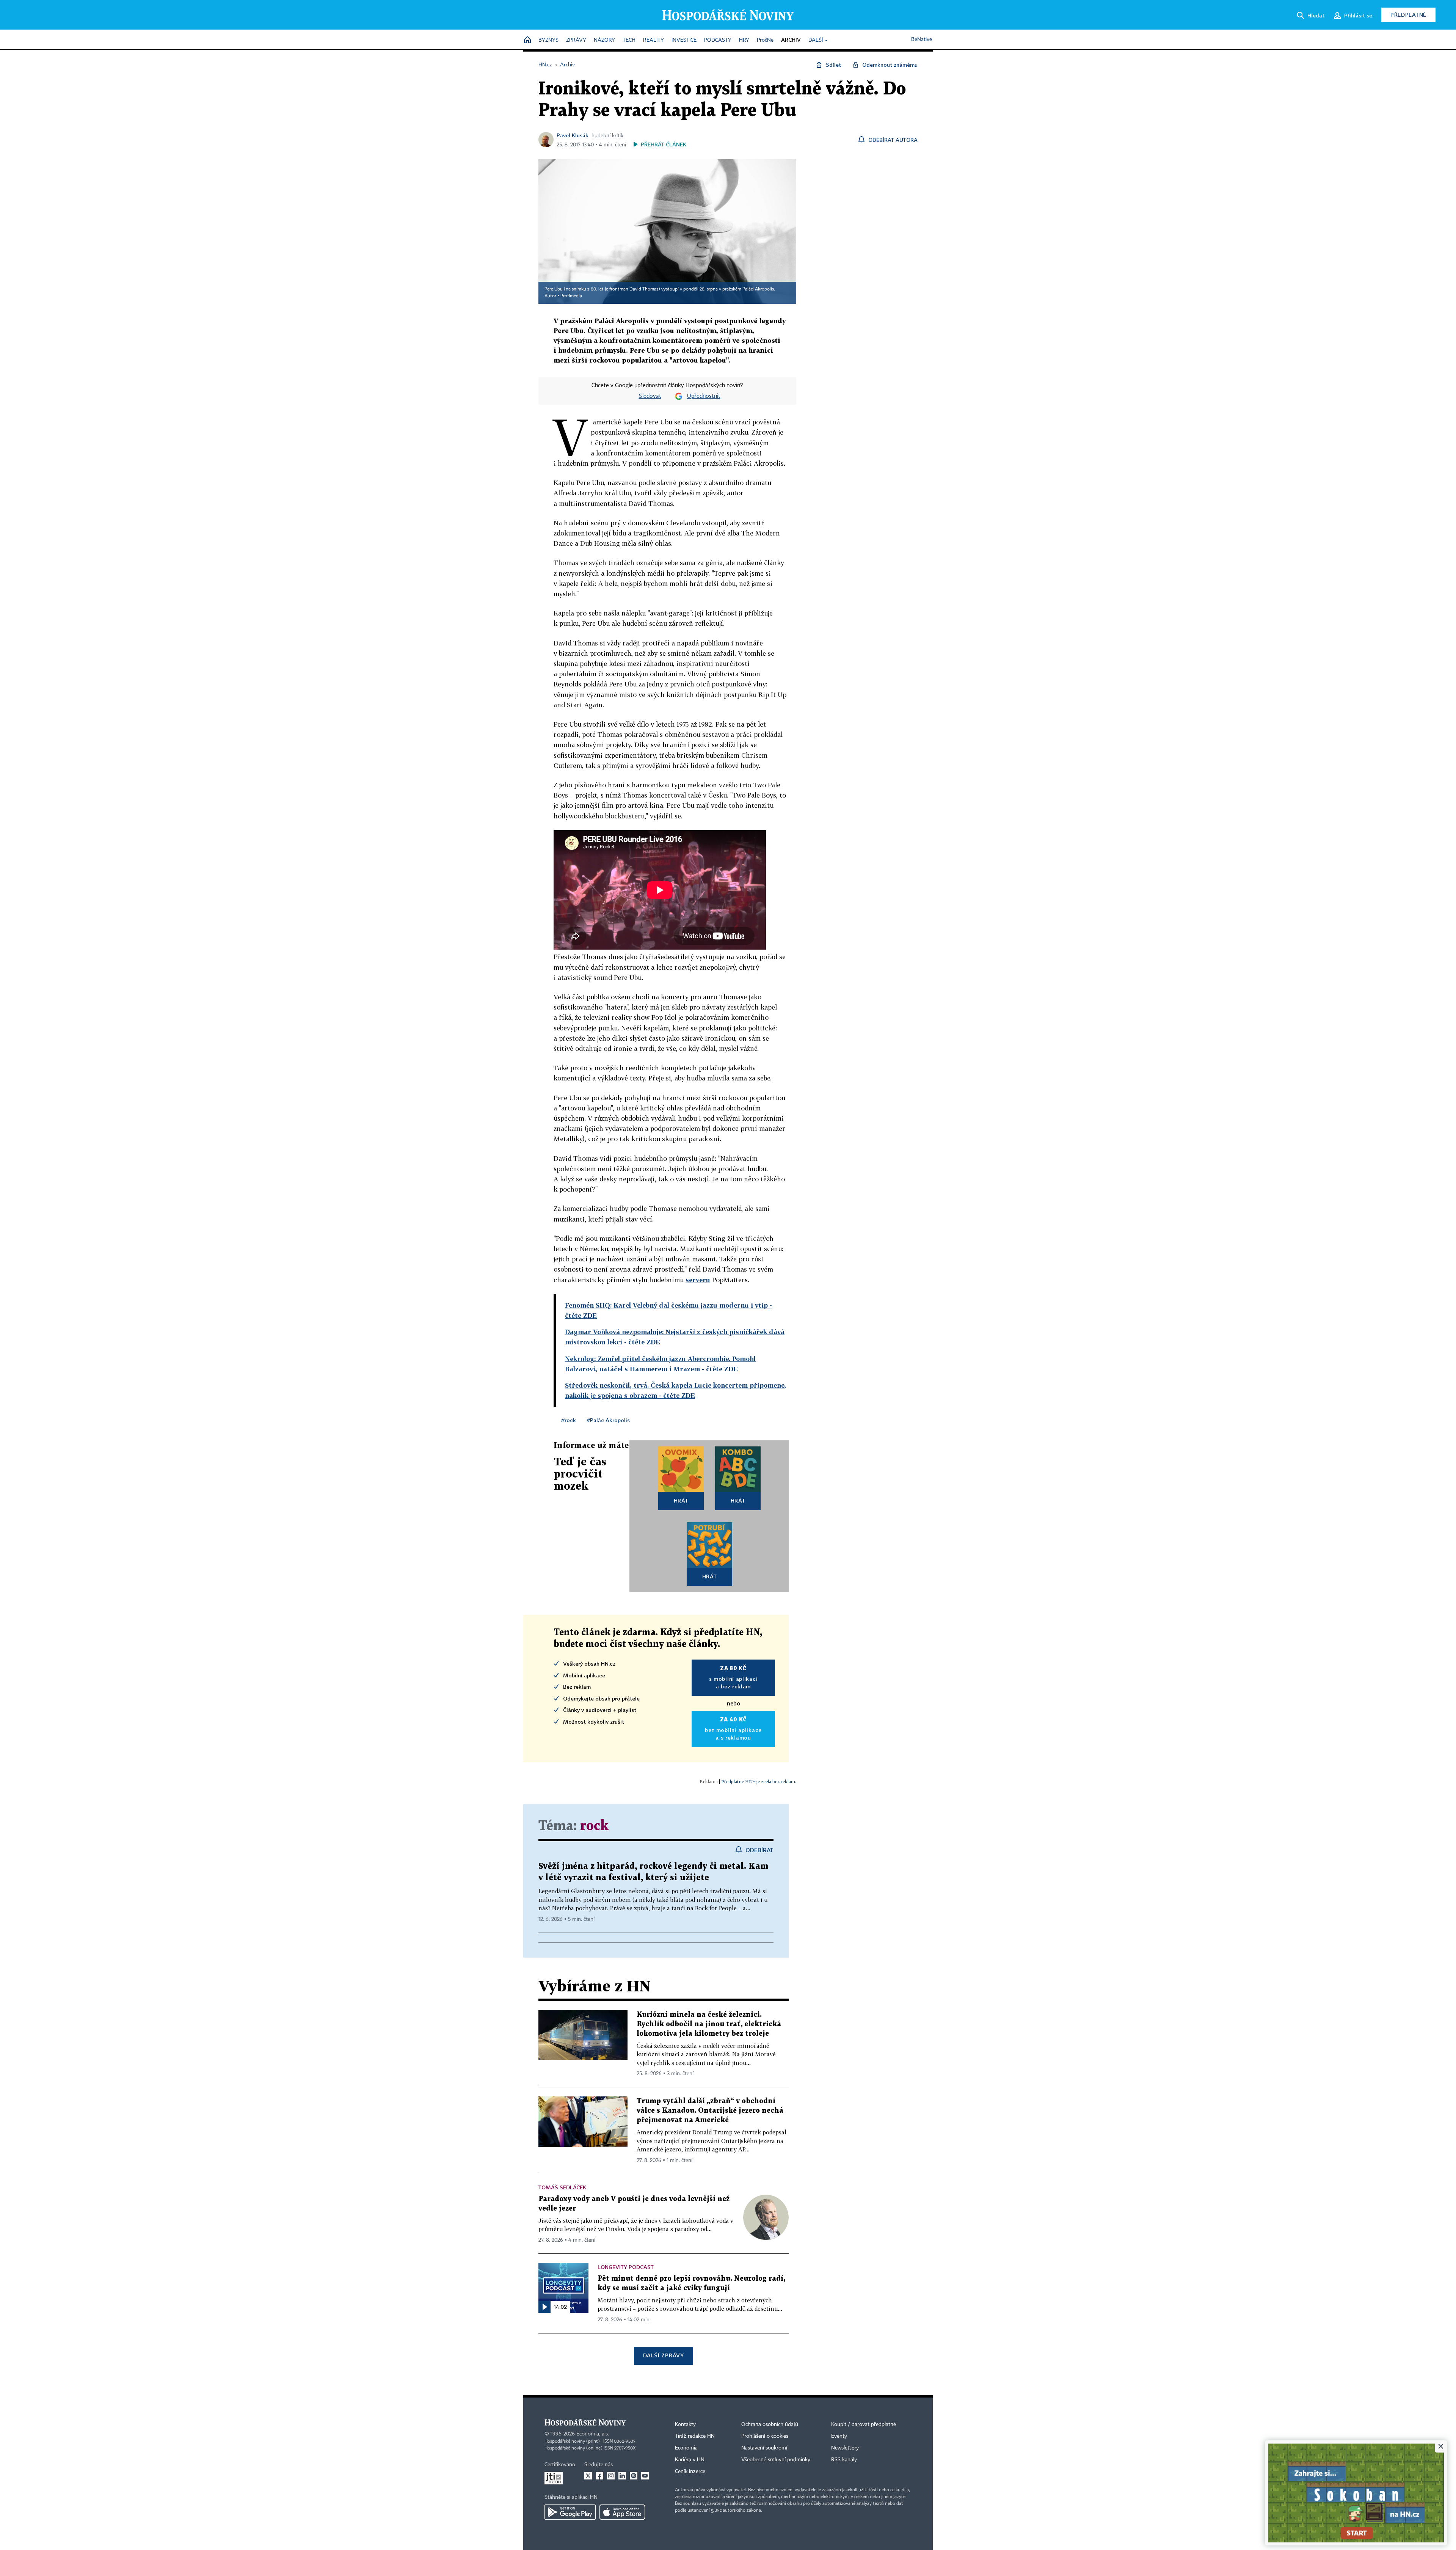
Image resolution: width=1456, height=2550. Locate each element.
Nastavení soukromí (764, 2448)
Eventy (839, 2436)
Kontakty (685, 2424)
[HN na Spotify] (634, 2476)
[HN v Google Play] (570, 2512)
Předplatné (1408, 15)
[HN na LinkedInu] (622, 2476)
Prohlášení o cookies (765, 2436)
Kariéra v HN (690, 2460)
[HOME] (527, 40)
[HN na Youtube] (645, 2476)
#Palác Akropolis (608, 1420)
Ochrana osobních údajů (770, 2424)
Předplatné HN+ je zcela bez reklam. (759, 1781)
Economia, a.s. (593, 2434)
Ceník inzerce (690, 2471)
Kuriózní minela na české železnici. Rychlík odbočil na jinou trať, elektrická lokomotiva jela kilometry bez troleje (709, 2024)
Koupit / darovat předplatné (864, 2424)
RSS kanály (844, 2460)
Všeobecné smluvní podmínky (776, 2460)
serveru (698, 1280)
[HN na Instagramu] (611, 2476)
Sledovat (650, 396)
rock (594, 1826)
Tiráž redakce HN (695, 2436)
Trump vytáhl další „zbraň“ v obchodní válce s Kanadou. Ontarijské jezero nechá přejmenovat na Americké (710, 2111)
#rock (569, 1420)
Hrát (681, 1500)
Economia (686, 2448)
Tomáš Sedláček (562, 2187)
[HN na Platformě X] (588, 2476)
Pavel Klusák (573, 135)
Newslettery (845, 2448)
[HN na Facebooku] (599, 2476)
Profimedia (571, 296)
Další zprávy (663, 2355)
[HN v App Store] (622, 2512)
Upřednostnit (704, 396)
